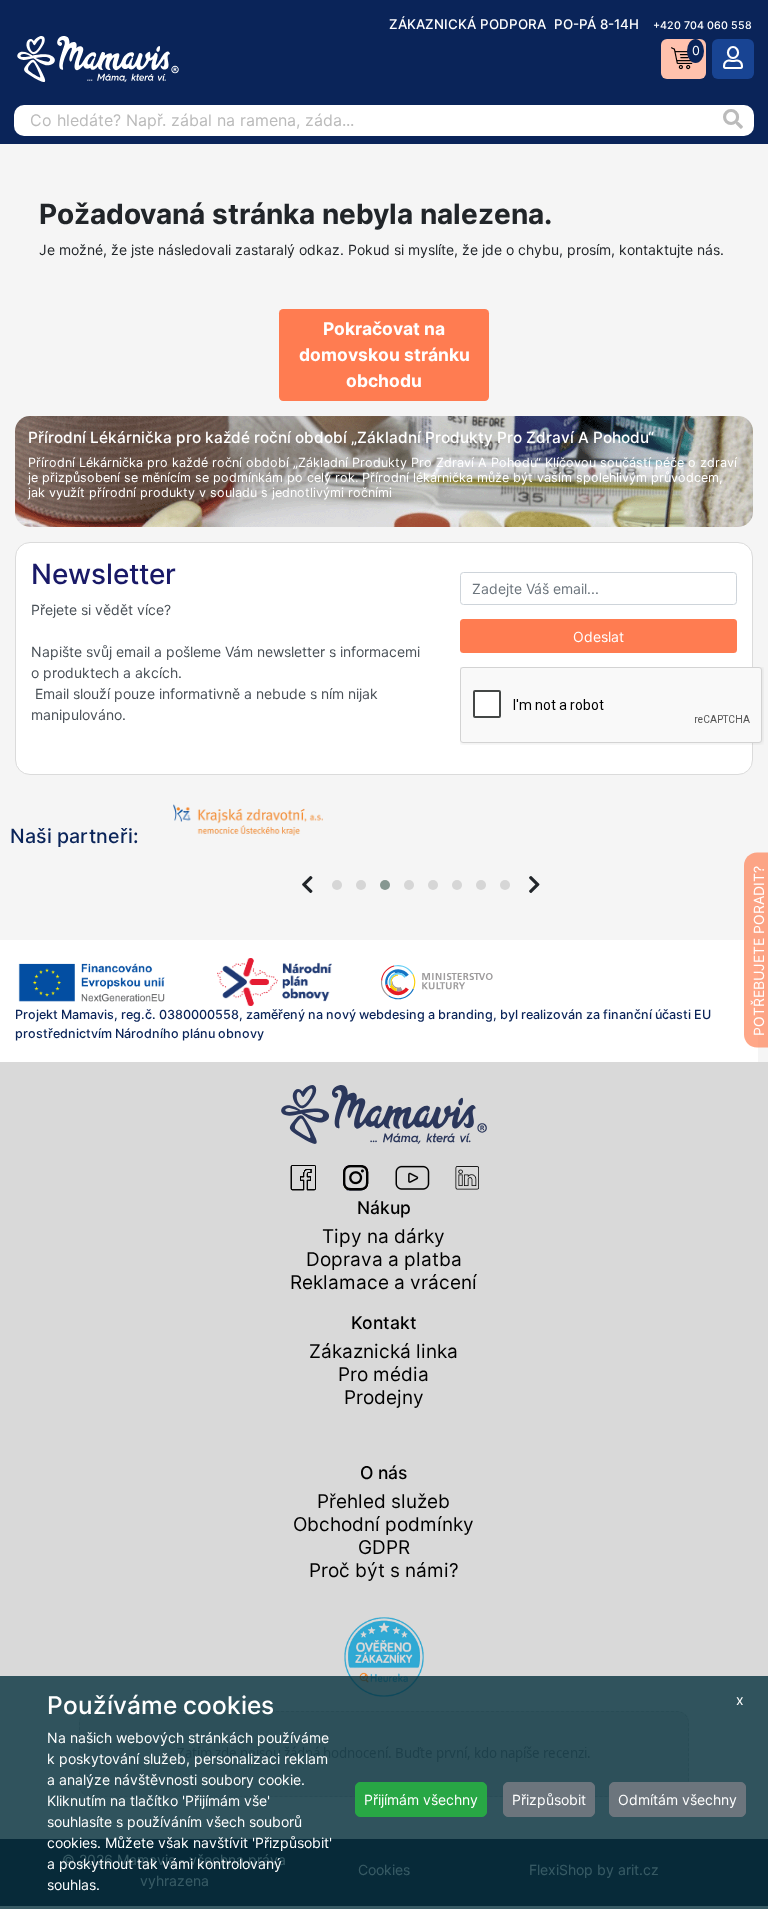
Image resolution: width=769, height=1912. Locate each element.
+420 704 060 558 (702, 25)
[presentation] (307, 885)
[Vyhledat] (733, 120)
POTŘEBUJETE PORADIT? (758, 950)
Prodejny (384, 1397)
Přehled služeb (383, 1501)
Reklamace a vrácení (383, 1282)
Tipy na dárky (383, 1236)
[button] (337, 885)
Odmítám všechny (677, 1799)
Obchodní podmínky (383, 1524)
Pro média (383, 1374)
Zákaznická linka (383, 1351)
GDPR (384, 1547)
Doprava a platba (384, 1259)
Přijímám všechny (421, 1799)
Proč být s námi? (384, 1570)
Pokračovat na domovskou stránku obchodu (384, 355)
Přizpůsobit (549, 1799)
